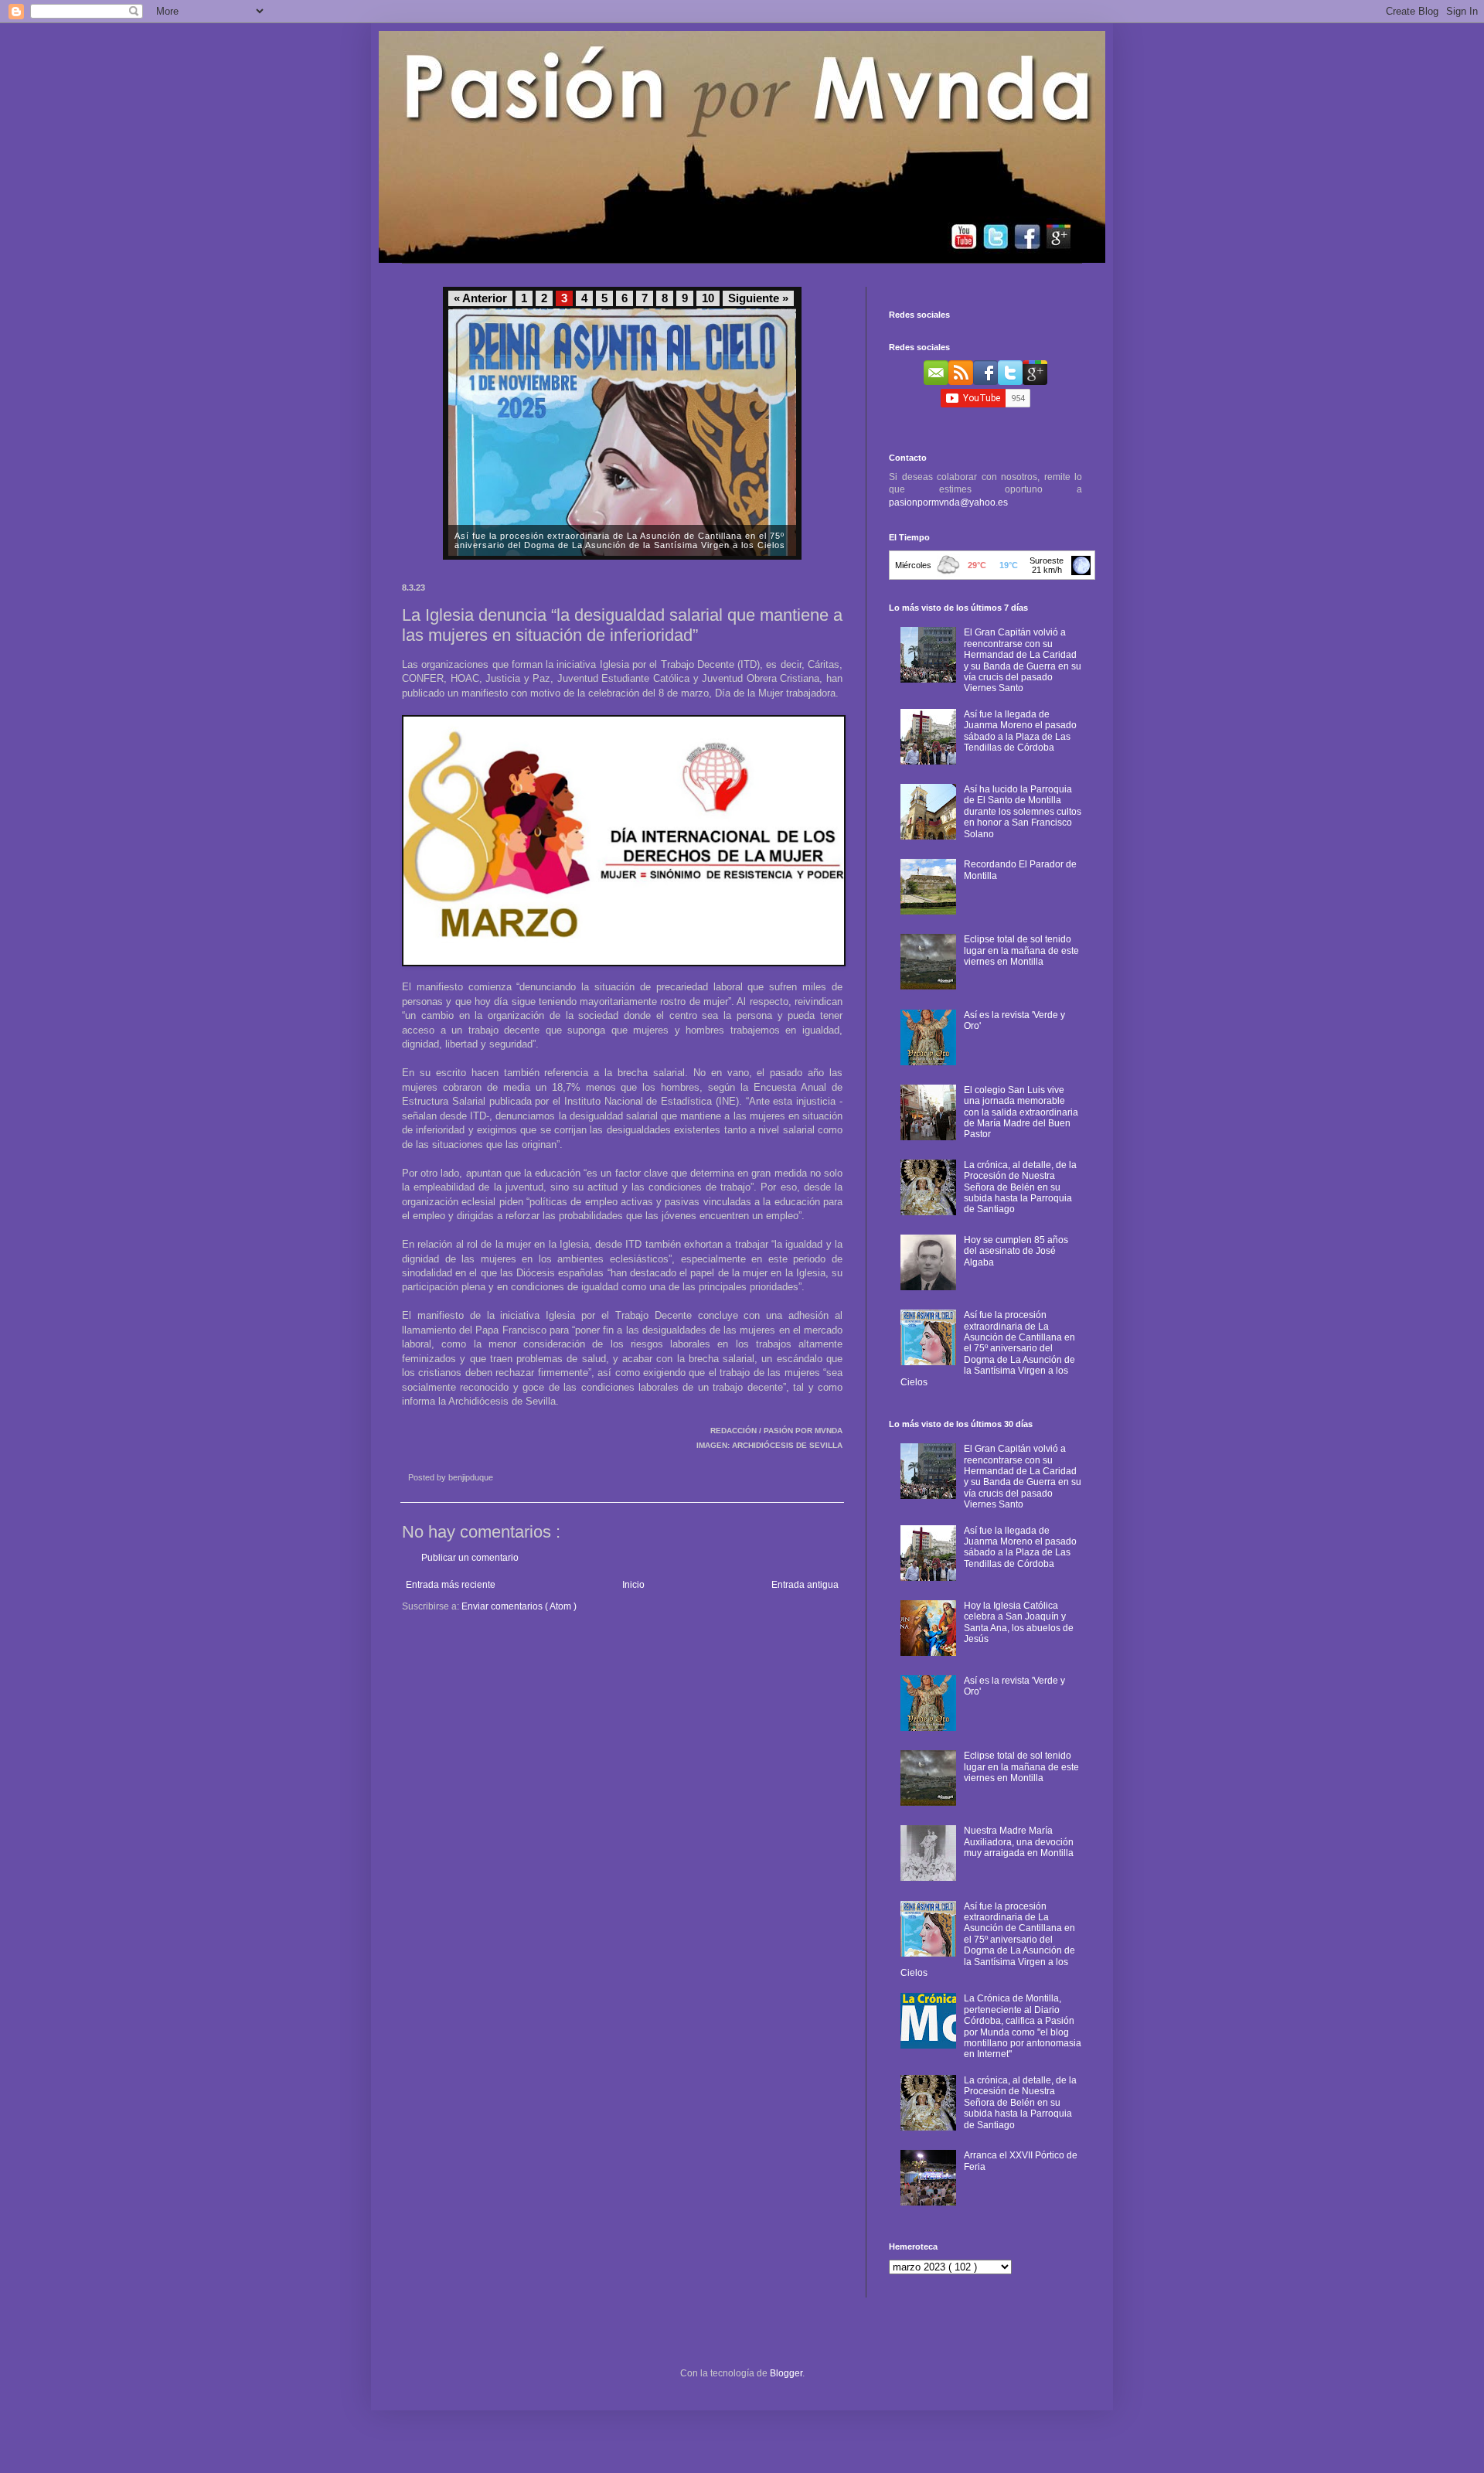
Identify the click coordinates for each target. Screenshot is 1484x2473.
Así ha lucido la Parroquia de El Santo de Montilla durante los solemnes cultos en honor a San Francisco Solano (1023, 812)
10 (708, 298)
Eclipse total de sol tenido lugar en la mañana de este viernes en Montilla (1021, 950)
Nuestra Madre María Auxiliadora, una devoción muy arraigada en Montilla (1019, 1842)
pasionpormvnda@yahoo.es (948, 502)
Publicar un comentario (470, 1558)
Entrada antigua (805, 1585)
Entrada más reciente (451, 1585)
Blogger (786, 2373)
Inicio (633, 1585)
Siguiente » (758, 298)
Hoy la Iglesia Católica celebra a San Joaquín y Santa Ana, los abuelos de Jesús (1019, 1622)
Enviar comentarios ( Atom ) (519, 1606)
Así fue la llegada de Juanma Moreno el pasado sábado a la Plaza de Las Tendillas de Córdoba (1020, 731)
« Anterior (480, 298)
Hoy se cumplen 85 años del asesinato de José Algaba (1016, 1251)
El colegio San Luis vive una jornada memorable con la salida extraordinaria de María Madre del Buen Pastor (1021, 1112)
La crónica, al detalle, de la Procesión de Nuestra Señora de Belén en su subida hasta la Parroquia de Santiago (1020, 1187)
